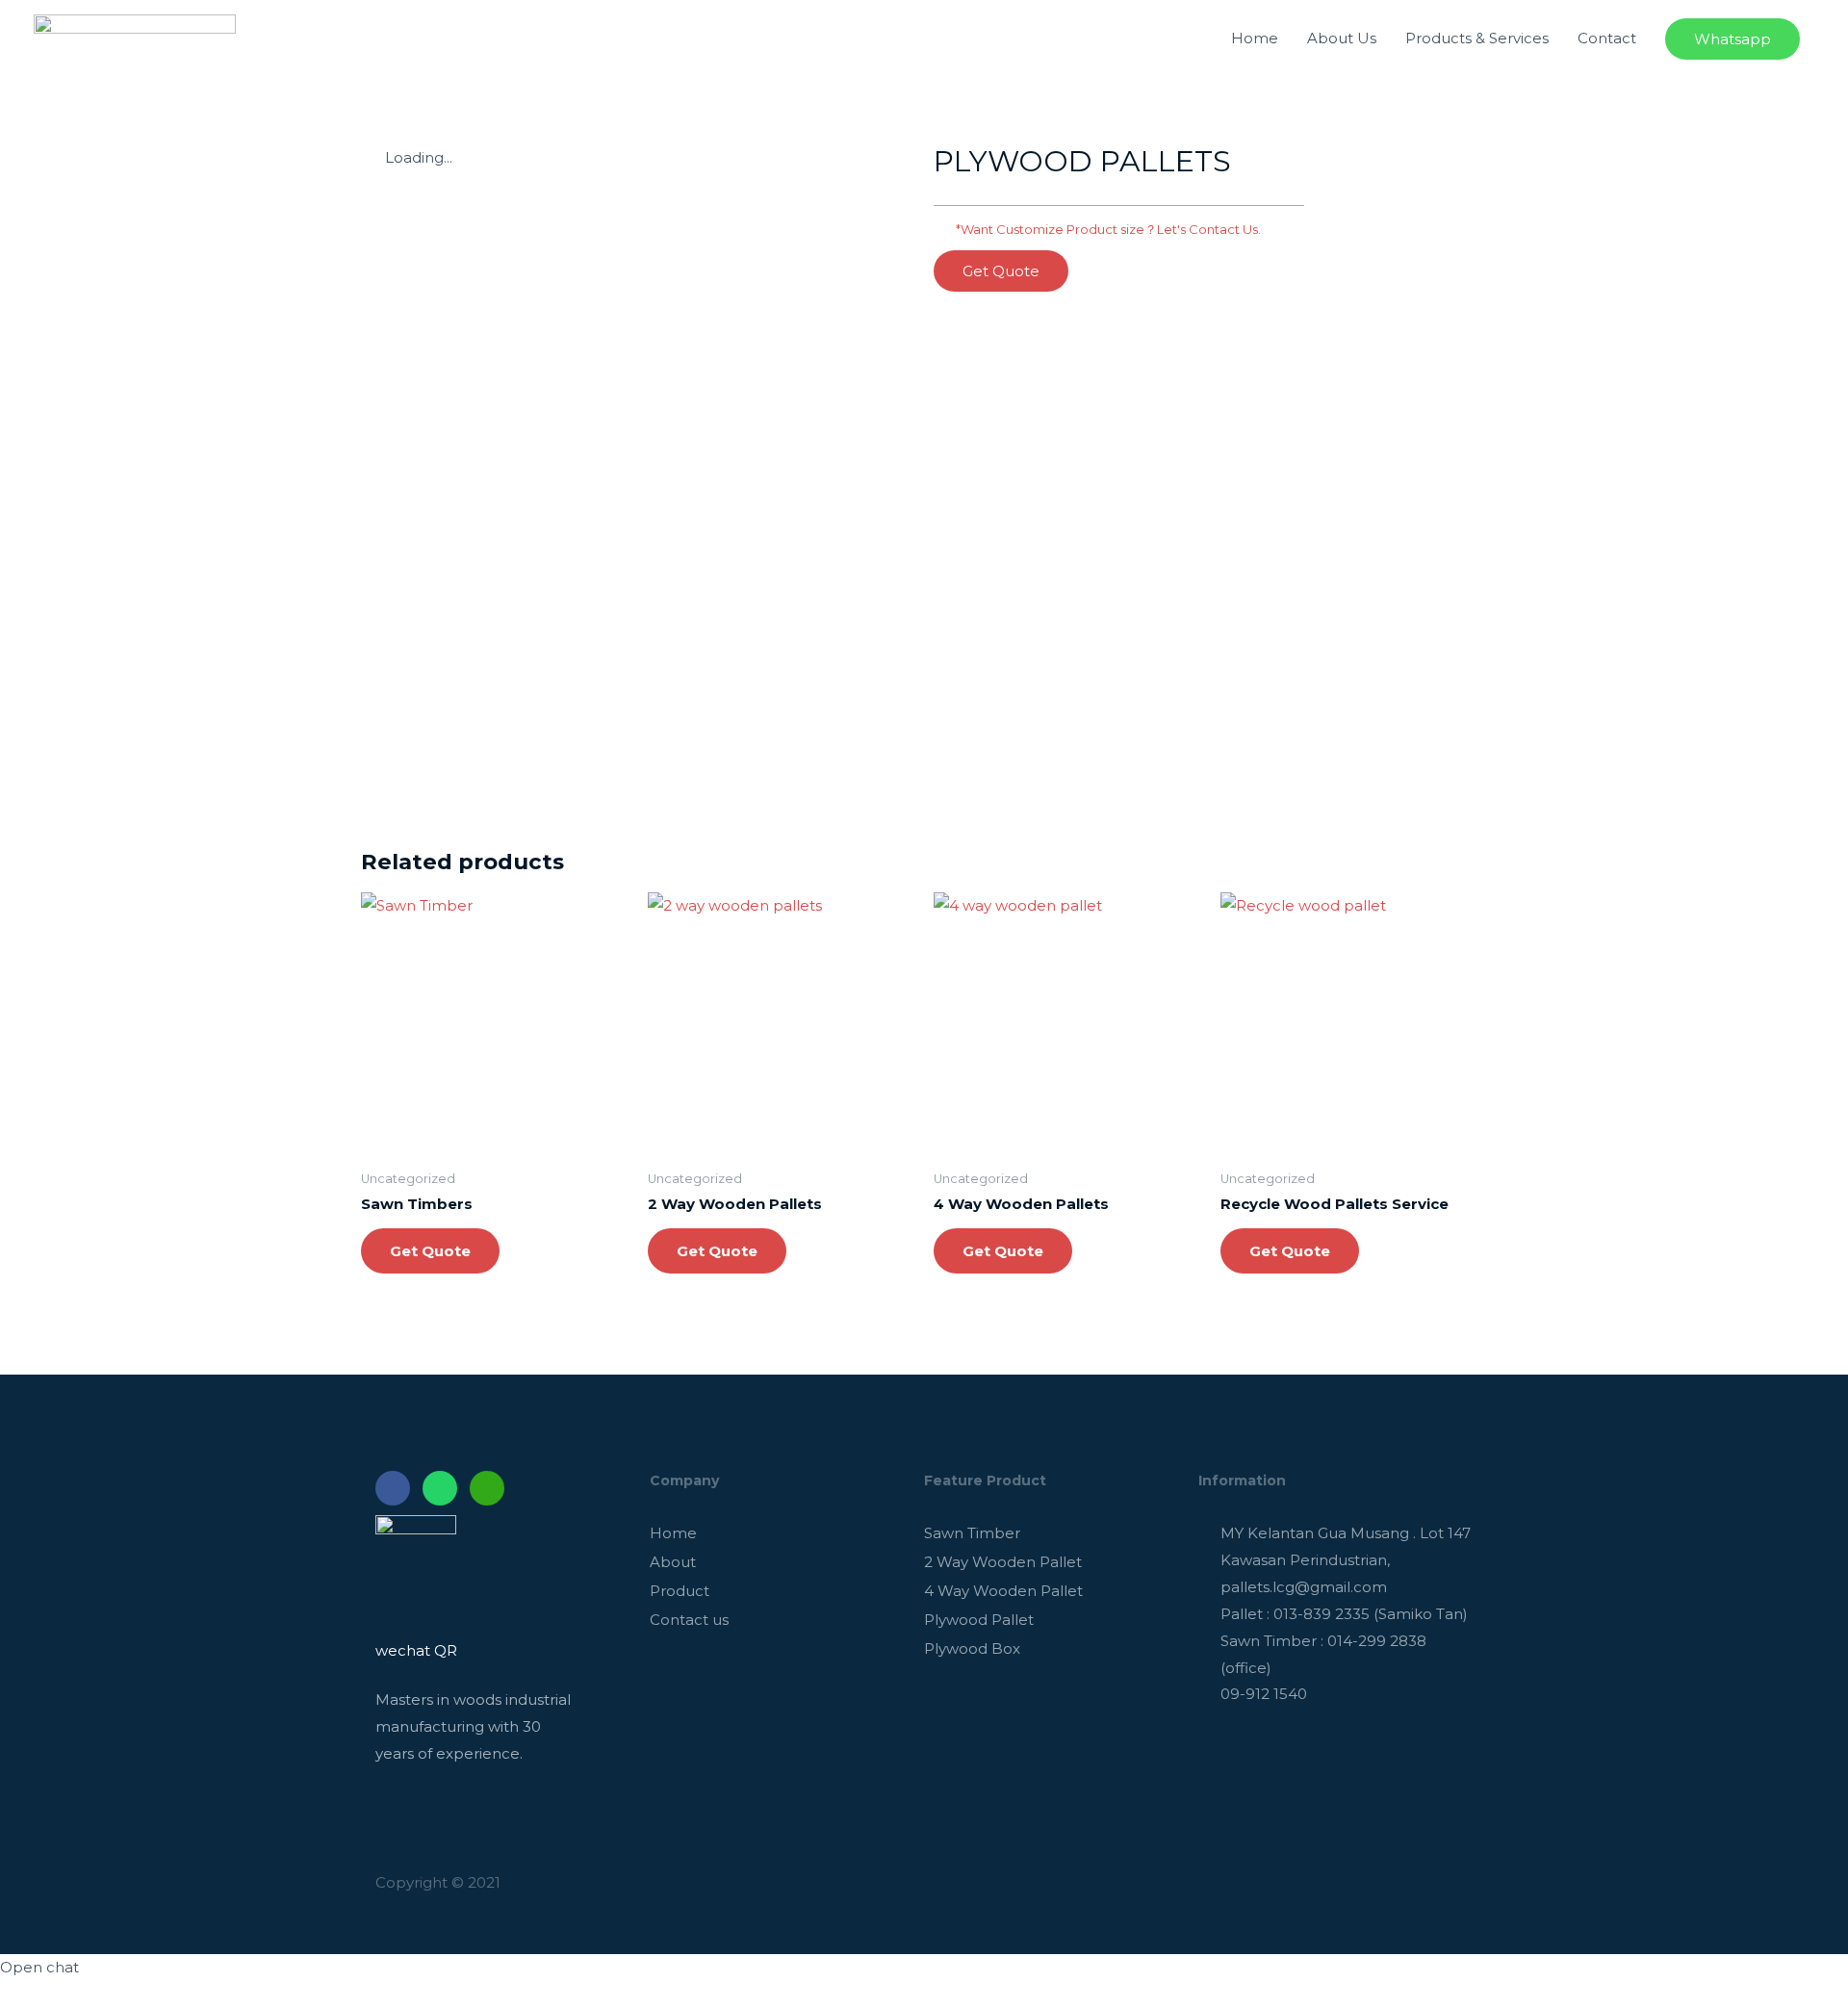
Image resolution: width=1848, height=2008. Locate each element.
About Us (1342, 38)
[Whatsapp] (440, 1488)
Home (1255, 38)
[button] (1001, 271)
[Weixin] (487, 1488)
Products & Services (1477, 38)
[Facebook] (393, 1488)
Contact (1607, 38)
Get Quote (430, 1251)
